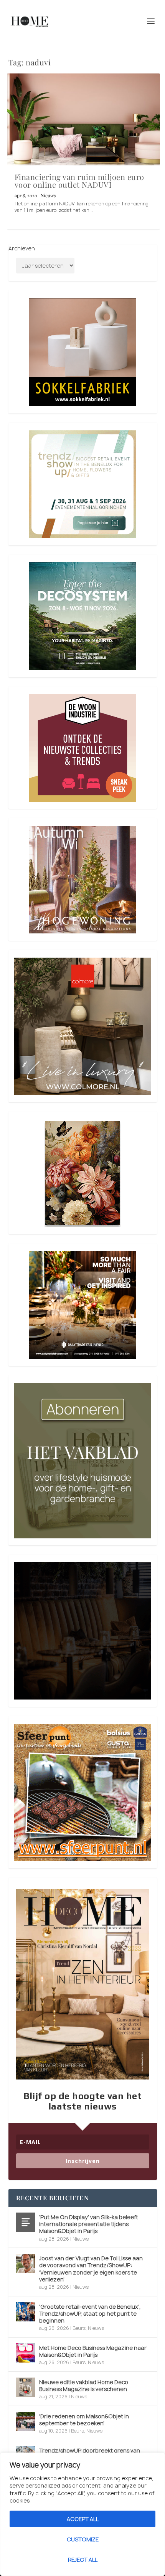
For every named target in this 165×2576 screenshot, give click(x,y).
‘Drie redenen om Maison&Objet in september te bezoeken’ (84, 2420)
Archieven (22, 248)
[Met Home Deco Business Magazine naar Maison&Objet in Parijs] (26, 2353)
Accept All (83, 2519)
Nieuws (48, 195)
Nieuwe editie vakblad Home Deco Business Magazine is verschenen (84, 2385)
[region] (82, 2514)
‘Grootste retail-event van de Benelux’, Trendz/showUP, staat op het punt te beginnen (90, 2314)
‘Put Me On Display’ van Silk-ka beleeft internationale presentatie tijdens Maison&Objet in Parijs (89, 2224)
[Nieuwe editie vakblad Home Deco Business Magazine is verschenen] (26, 2387)
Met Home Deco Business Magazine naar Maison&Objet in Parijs (93, 2351)
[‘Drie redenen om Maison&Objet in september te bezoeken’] (26, 2421)
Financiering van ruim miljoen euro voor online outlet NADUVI (79, 181)
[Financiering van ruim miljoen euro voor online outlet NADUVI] (83, 119)
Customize (83, 2539)
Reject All (83, 2560)
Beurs (79, 2328)
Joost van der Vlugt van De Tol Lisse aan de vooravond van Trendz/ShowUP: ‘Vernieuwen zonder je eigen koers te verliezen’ (91, 2269)
